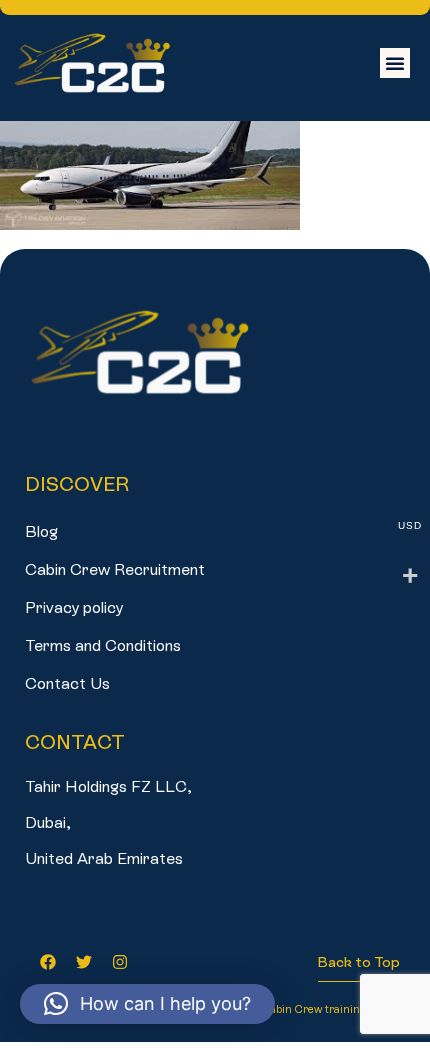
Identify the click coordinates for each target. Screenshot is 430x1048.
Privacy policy (74, 607)
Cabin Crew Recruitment (115, 569)
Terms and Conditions (103, 645)
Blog (41, 531)
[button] (395, 63)
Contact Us (67, 683)
